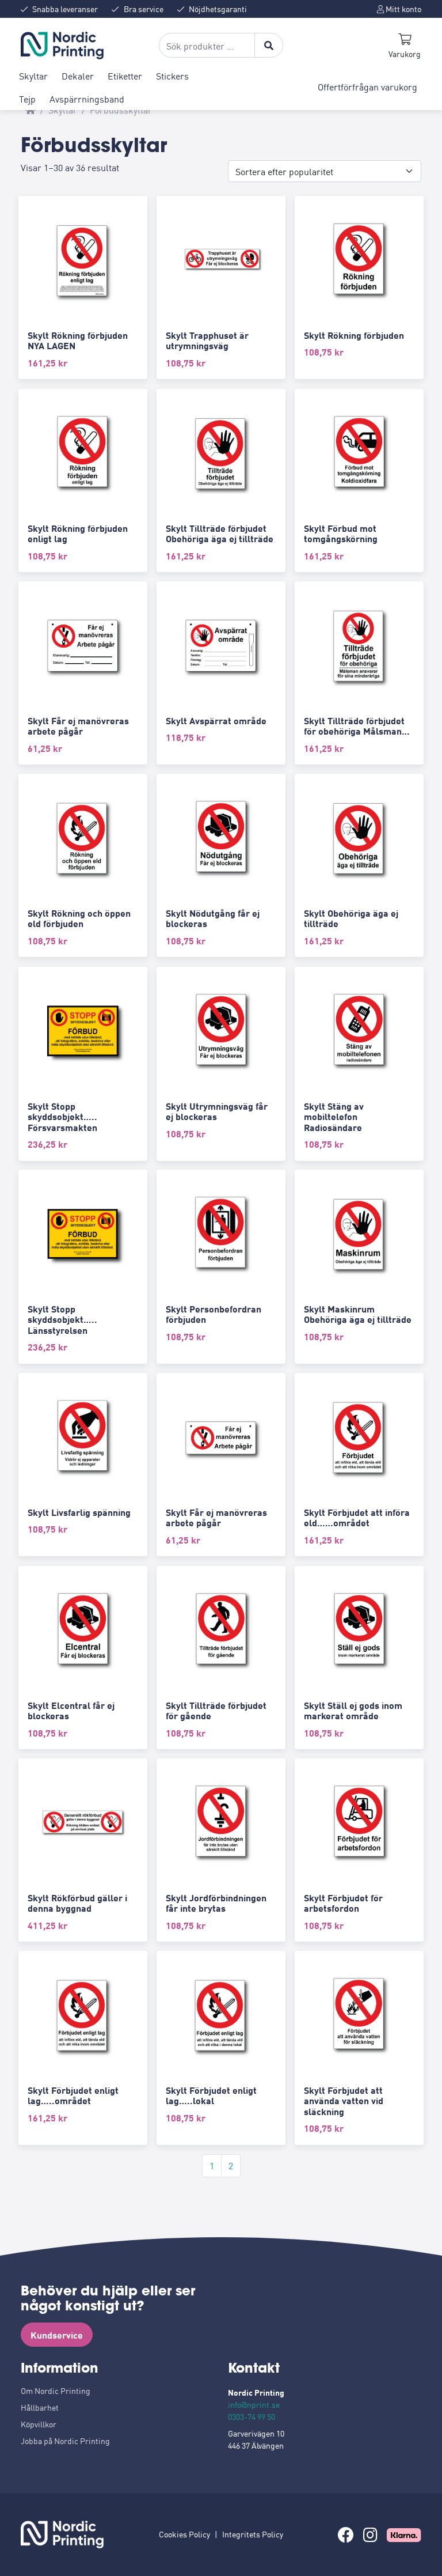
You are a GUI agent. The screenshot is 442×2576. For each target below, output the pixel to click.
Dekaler (78, 75)
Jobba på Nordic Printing (65, 2441)
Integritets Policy (253, 2534)
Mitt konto (403, 9)
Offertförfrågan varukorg (367, 86)
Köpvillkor (39, 2424)
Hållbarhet (40, 2407)
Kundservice (57, 2335)
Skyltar (33, 75)
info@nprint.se (254, 2404)
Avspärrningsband (87, 99)
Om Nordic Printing (56, 2390)
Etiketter (125, 75)
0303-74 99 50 (252, 2416)
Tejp (27, 99)
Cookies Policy (184, 2534)
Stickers (172, 75)
